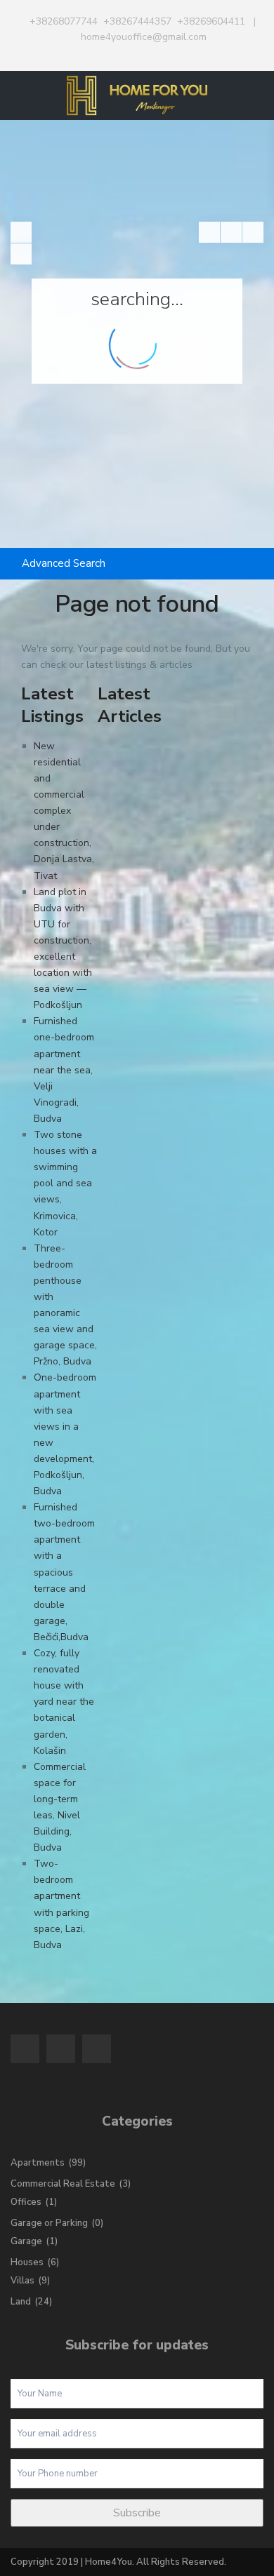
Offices (26, 2202)
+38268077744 (64, 21)
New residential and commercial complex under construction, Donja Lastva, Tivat (64, 811)
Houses (27, 2262)
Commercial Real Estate (63, 2184)
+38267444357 (137, 21)
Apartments (38, 2163)
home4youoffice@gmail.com (144, 37)
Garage (26, 2241)
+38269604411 (211, 21)
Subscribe (137, 2513)
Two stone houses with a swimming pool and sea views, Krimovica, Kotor (65, 1183)
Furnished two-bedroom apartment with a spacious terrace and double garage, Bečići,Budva (64, 1572)
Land (21, 2302)
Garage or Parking (49, 2223)
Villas (22, 2281)
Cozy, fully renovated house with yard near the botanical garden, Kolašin (64, 1702)
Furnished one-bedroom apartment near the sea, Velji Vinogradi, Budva (64, 1070)
